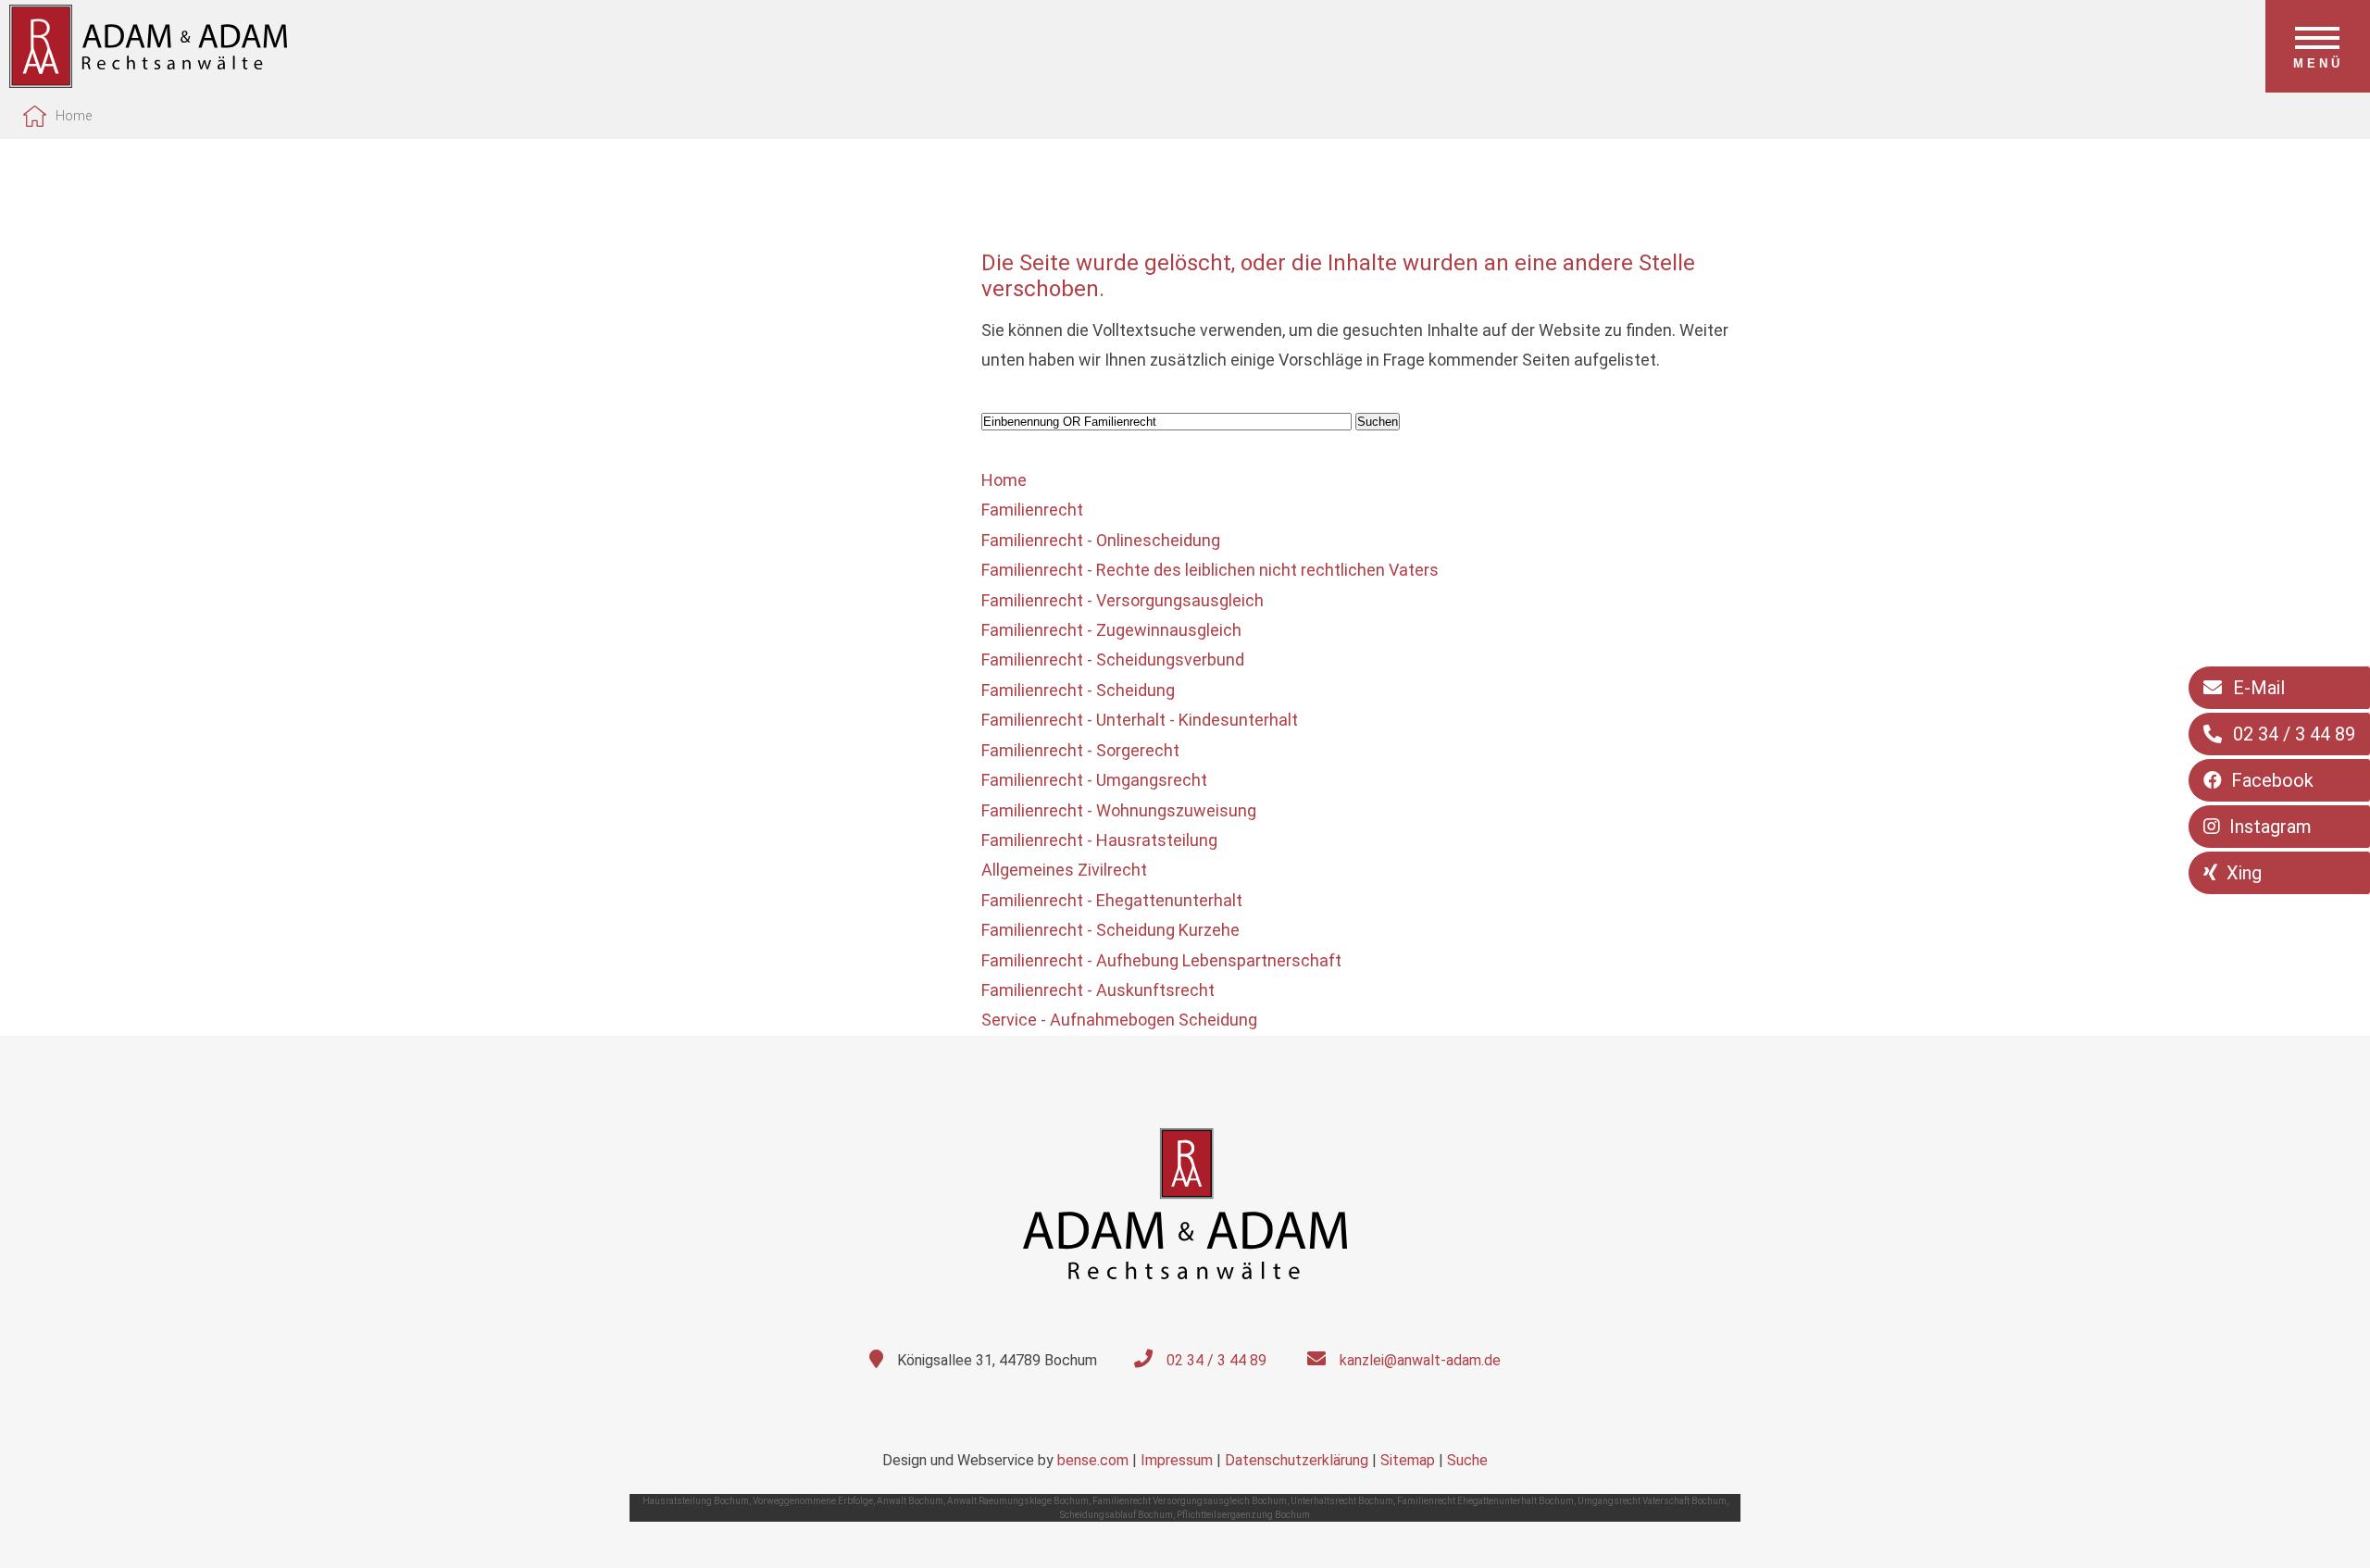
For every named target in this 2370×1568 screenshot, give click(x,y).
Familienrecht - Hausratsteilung (1099, 840)
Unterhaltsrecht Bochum (1342, 1501)
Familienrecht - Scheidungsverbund (1113, 660)
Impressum (1177, 1460)
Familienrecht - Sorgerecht (1080, 750)
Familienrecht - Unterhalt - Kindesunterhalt (1140, 720)
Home (74, 116)
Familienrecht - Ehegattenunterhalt (1112, 900)
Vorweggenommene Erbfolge (813, 1501)
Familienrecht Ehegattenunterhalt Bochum (1485, 1501)
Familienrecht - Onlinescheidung (1101, 540)
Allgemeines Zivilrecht (1064, 870)
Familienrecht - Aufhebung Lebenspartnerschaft (1161, 960)
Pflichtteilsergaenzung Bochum (1243, 1515)
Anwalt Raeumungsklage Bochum (1018, 1501)
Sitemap (1408, 1460)
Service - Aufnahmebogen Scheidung (1119, 1020)
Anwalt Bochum (910, 1501)
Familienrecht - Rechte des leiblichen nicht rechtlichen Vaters (1210, 570)
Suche (1467, 1460)
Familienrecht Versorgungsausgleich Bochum (1190, 1501)
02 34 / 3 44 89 (1216, 1360)
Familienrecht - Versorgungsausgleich (1123, 600)
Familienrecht (1032, 510)
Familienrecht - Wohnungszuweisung (1119, 810)
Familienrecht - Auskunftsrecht (1098, 990)
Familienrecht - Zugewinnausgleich (1111, 630)
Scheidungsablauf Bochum (1116, 1515)
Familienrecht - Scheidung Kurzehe (1110, 930)
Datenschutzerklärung (1297, 1460)
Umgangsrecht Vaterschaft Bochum (1652, 1501)
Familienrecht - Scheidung (1078, 690)
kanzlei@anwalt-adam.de (1420, 1360)
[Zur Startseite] (148, 82)
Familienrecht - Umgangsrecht (1094, 780)
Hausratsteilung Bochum (696, 1501)
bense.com (1093, 1460)
